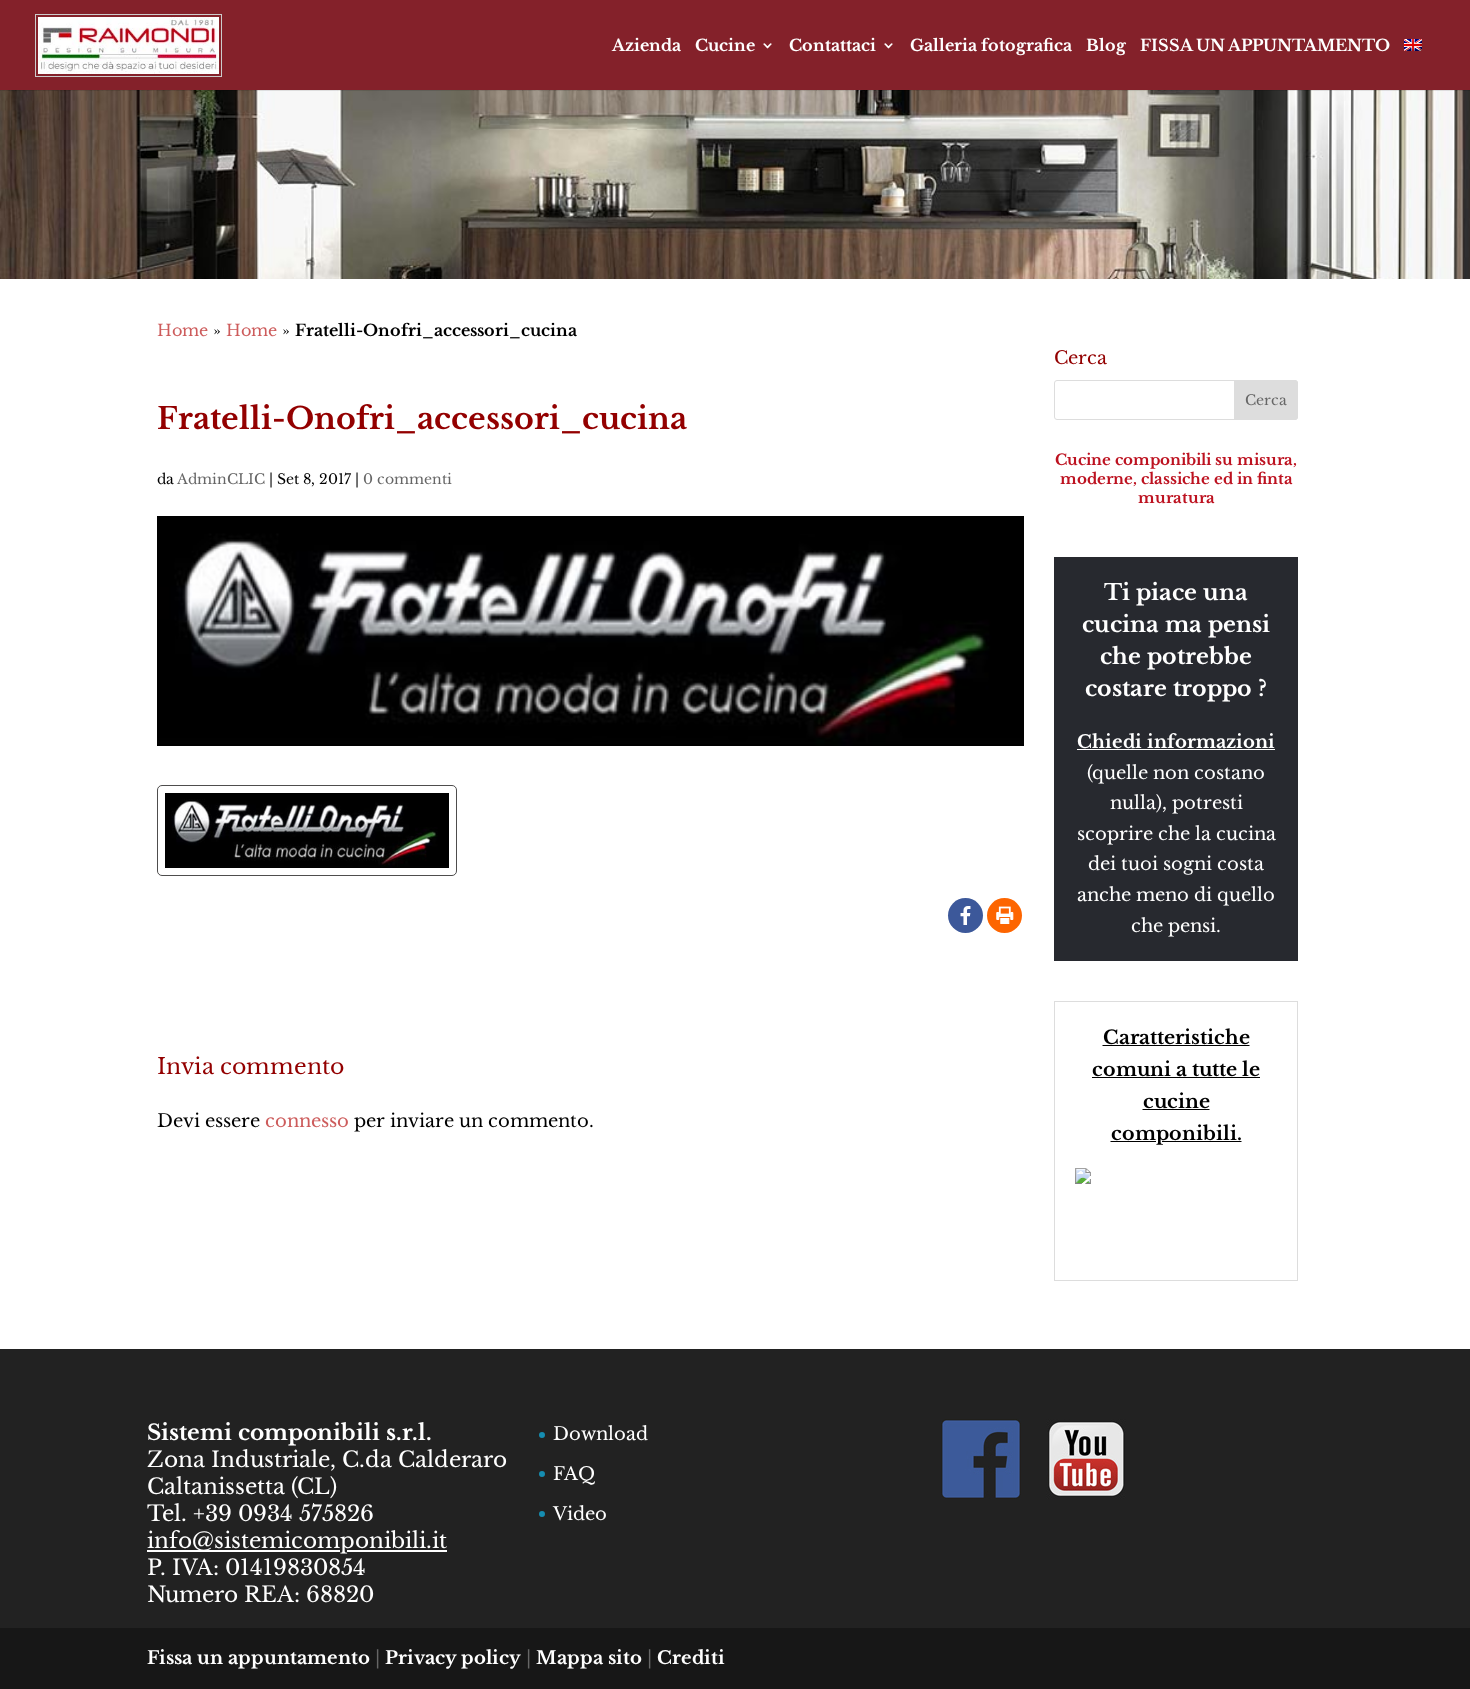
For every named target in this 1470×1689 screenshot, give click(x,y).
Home (182, 330)
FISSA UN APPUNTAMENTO (1265, 46)
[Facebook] (965, 915)
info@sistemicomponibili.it (297, 1540)
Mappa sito (589, 1658)
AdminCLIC (221, 479)
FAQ (574, 1474)
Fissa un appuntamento (258, 1658)
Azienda (646, 46)
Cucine (725, 46)
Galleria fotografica (991, 46)
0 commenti (407, 479)
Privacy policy (453, 1658)
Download (600, 1434)
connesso (307, 1121)
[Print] (1004, 915)
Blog (1106, 46)
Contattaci (832, 46)
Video (580, 1514)
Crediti (691, 1658)
